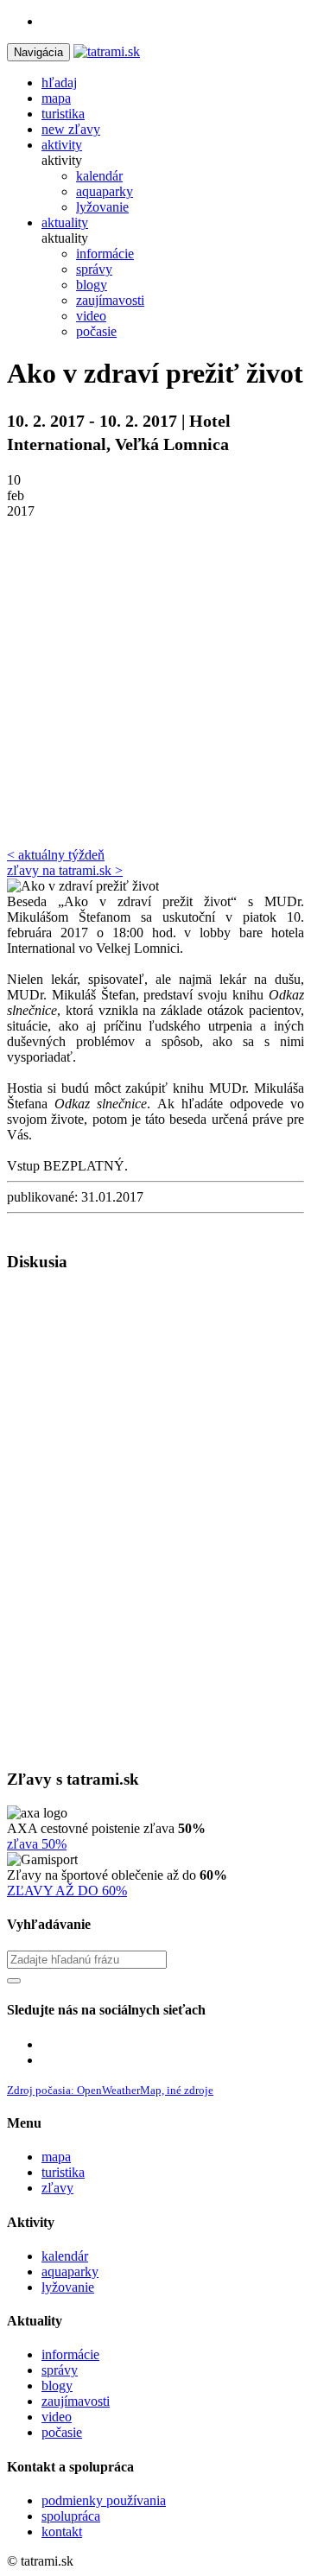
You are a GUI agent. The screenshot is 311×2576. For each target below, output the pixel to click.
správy (60, 2370)
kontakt (62, 2532)
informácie (70, 2354)
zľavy (57, 2188)
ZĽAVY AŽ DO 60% (67, 1891)
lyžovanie (68, 2287)
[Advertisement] (155, 683)
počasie (62, 2432)
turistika (63, 2172)
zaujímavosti (76, 2401)
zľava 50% (37, 1844)
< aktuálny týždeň (56, 855)
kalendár (65, 2256)
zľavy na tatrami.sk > (65, 870)
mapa (56, 2157)
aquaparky (70, 2271)
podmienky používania (104, 2500)
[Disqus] (155, 1519)
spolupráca (71, 2516)
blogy (57, 2386)
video (57, 2417)
